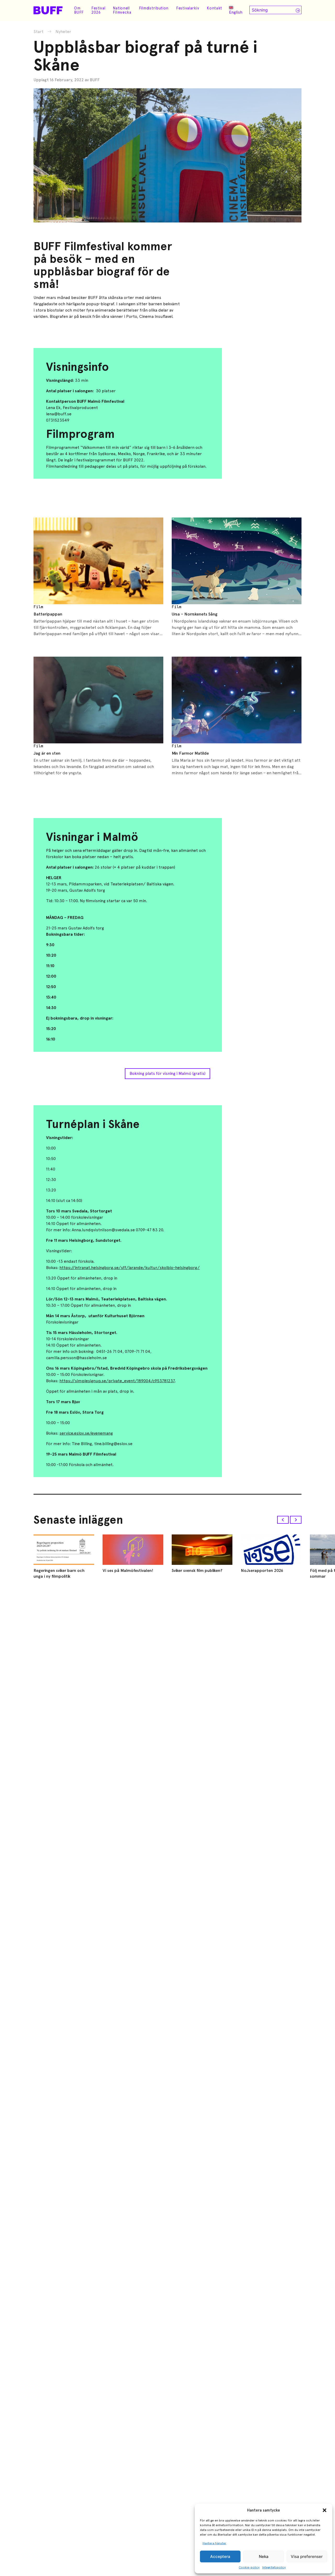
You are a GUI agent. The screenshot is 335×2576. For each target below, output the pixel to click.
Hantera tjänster (214, 2543)
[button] (325, 2510)
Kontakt (214, 8)
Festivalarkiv (188, 8)
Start (38, 32)
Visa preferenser (307, 2556)
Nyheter (63, 32)
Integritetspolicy (274, 2567)
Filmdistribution (154, 8)
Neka (264, 2556)
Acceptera (220, 2556)
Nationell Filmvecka (122, 10)
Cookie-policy (249, 2567)
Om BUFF (79, 10)
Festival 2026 (98, 10)
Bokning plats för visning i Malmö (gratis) (167, 1073)
